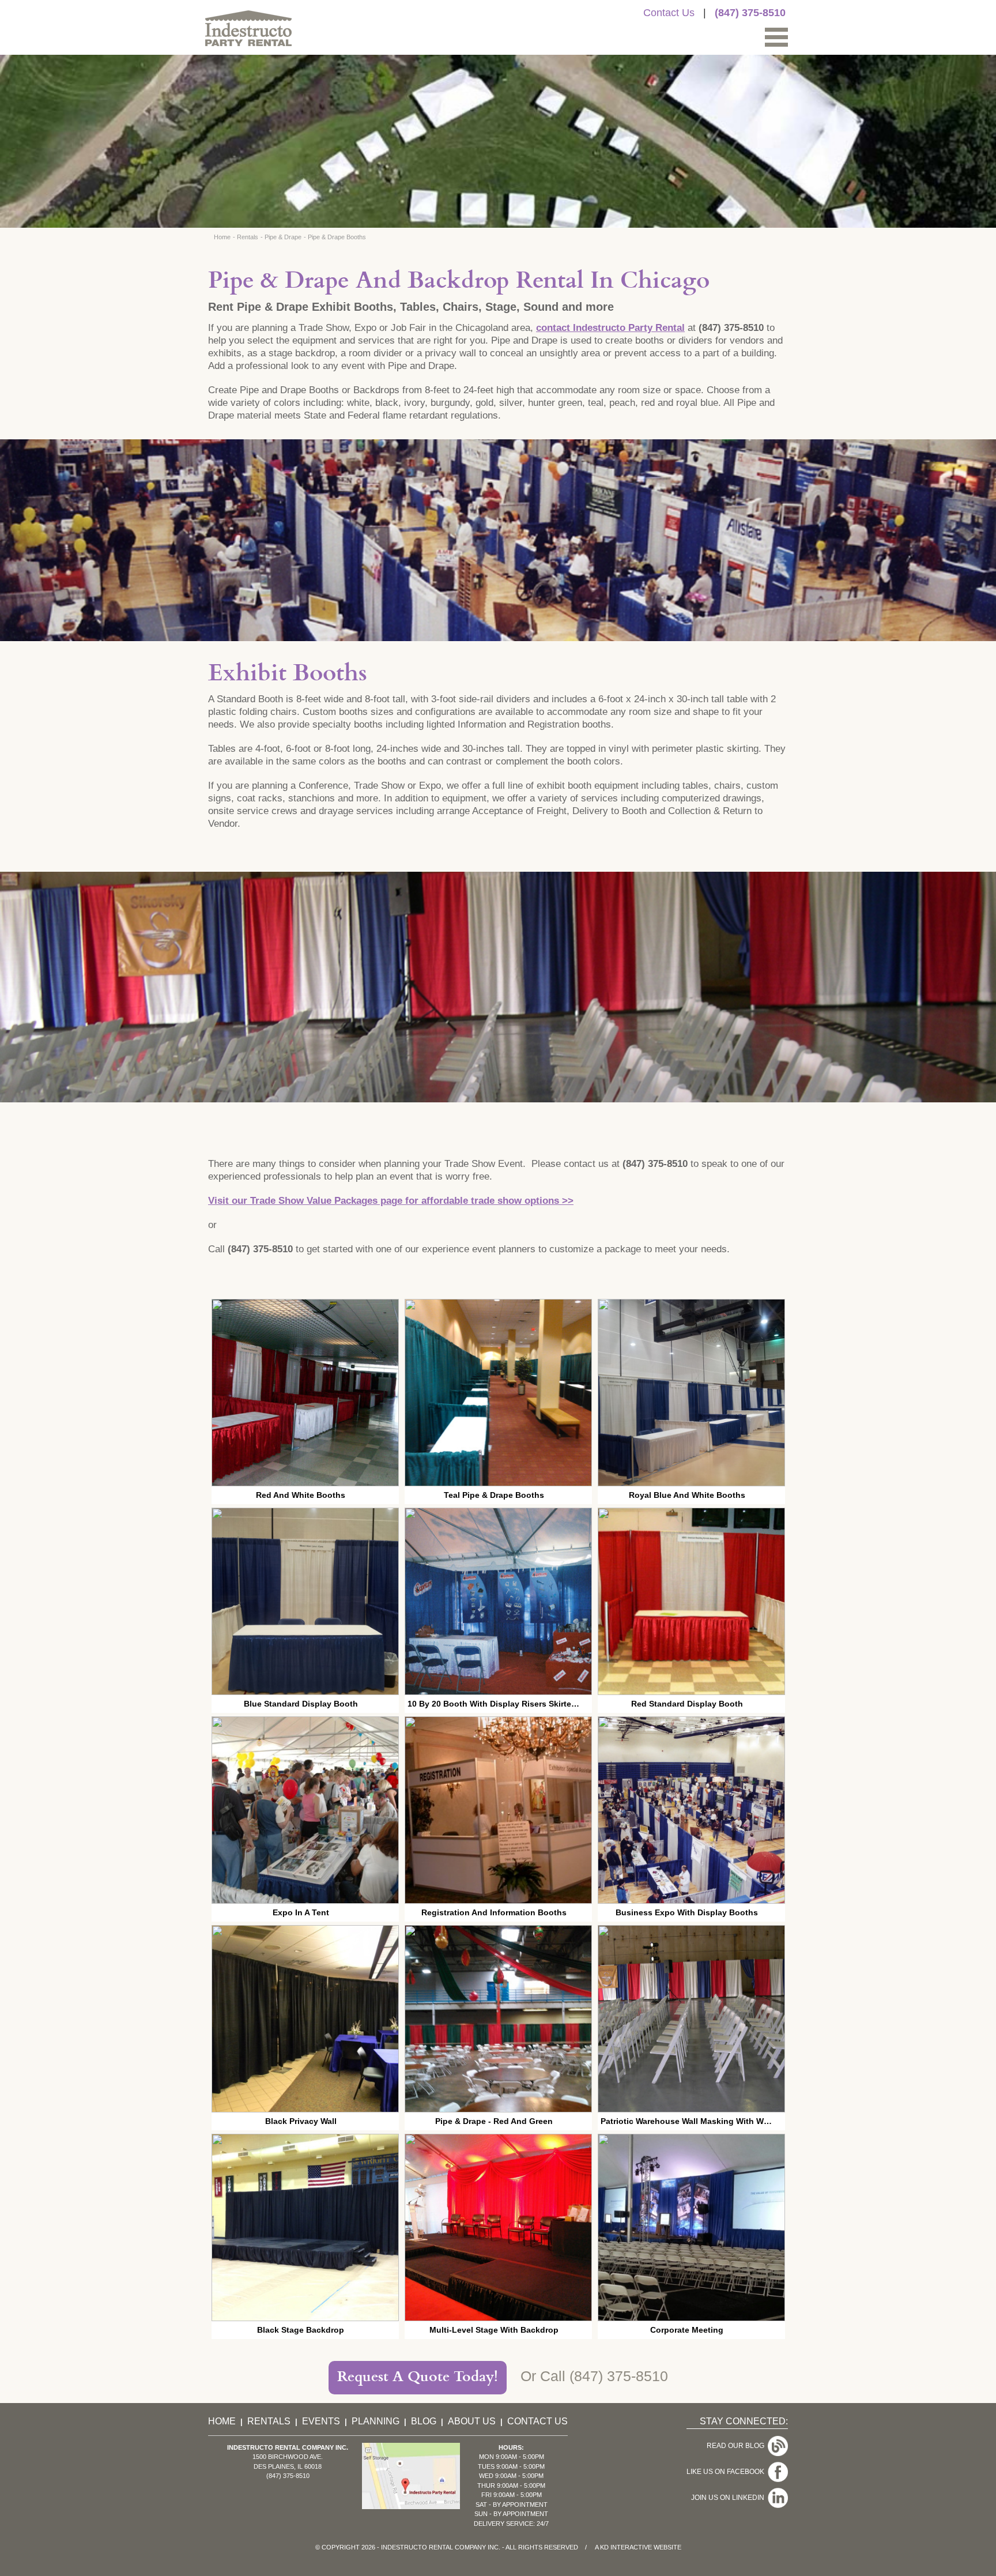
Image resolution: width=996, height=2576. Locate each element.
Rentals (248, 237)
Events (321, 2421)
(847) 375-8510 (750, 13)
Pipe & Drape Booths (337, 237)
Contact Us (669, 13)
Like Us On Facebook (727, 2472)
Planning (376, 2421)
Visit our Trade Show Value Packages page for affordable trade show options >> (391, 1201)
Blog (424, 2421)
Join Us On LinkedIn (729, 2498)
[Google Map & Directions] (411, 2506)
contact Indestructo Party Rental (610, 328)
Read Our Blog (737, 2446)
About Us (472, 2421)
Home (222, 237)
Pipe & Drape (283, 237)
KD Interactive (626, 2547)
